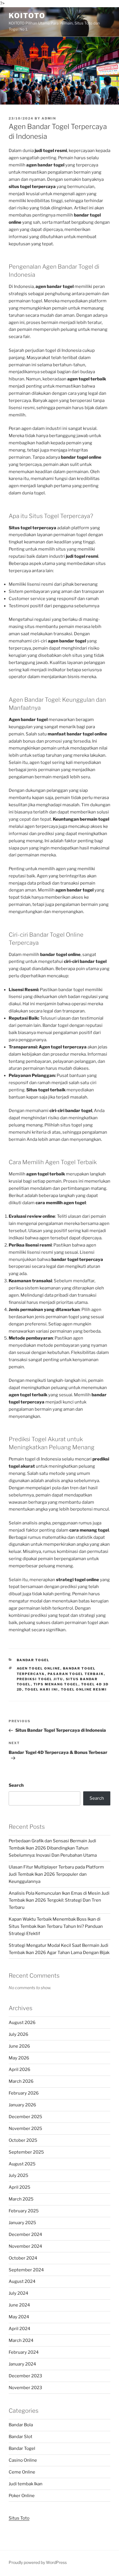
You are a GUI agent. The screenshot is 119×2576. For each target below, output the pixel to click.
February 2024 (24, 2352)
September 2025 (26, 2152)
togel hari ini (42, 1689)
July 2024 (18, 2293)
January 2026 (22, 2105)
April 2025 (19, 2187)
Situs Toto (19, 2518)
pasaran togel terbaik (76, 1674)
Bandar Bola (21, 2425)
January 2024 (22, 2364)
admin (49, 118)
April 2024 (19, 2329)
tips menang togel (56, 1684)
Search (16, 1785)
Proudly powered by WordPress (38, 2562)
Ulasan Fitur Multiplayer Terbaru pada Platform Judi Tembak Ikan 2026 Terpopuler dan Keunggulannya (56, 1874)
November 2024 (25, 2246)
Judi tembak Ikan (26, 2484)
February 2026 (24, 2093)
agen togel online (39, 1668)
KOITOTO (27, 16)
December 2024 (25, 2234)
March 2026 (21, 2081)
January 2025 (22, 2223)
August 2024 (22, 2281)
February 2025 (24, 2211)
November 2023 (25, 2388)
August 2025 (22, 2164)
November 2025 (25, 2129)
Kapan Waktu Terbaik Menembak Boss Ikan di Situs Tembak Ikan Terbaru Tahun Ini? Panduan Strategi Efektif (56, 1926)
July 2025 (18, 2175)
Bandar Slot (21, 2437)
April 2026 (19, 2069)
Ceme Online (22, 2472)
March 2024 (21, 2340)
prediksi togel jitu (40, 1679)
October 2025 (23, 2140)
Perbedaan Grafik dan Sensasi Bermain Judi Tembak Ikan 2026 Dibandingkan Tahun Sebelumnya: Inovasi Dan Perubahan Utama (53, 1848)
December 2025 (25, 2117)
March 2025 (21, 2199)
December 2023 (25, 2376)
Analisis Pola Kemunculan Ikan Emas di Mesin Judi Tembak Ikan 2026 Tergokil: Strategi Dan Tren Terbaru (59, 1900)
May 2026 (19, 2058)
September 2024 (26, 2270)
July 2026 (18, 2034)
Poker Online (22, 2496)
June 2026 (19, 2046)
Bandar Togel (33, 1660)
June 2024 (19, 2305)
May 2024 (19, 2317)
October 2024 (23, 2258)
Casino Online (23, 2460)
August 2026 (22, 2023)
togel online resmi (84, 1689)
